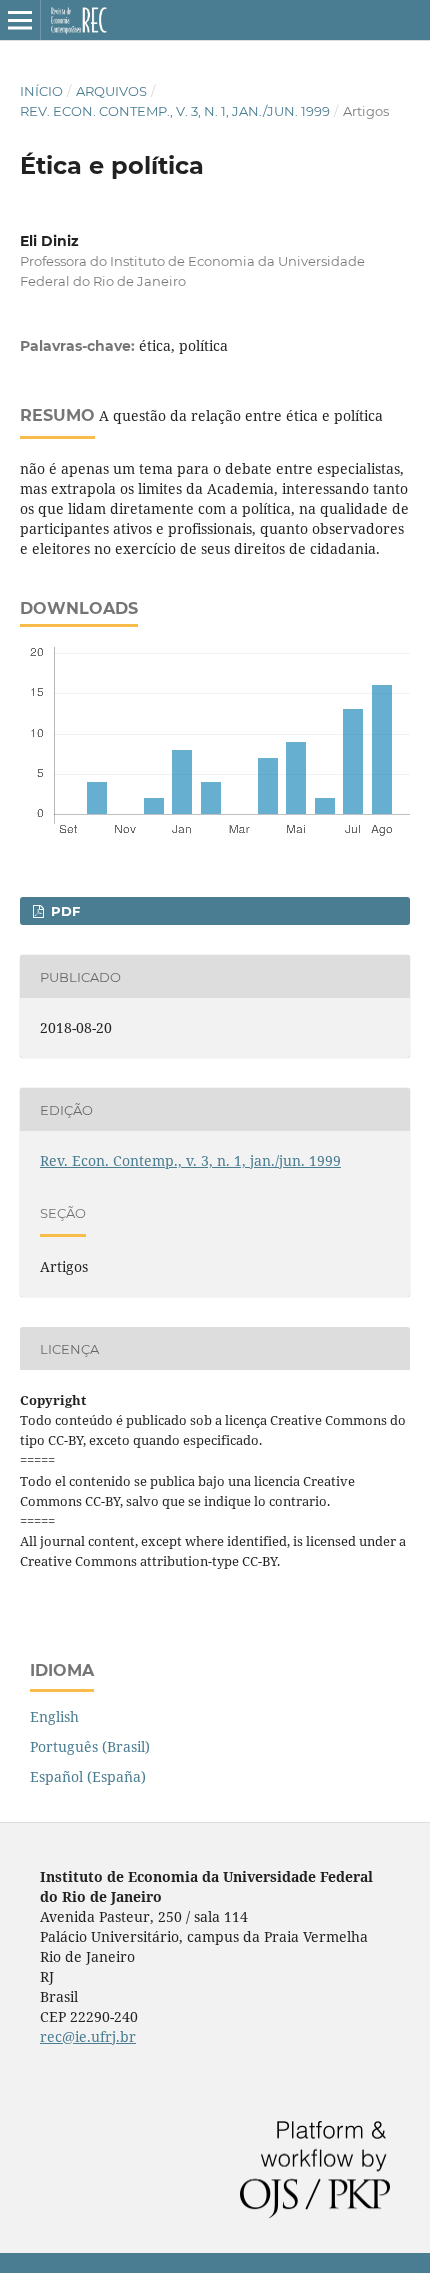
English (54, 1716)
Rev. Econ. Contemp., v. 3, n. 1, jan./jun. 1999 (175, 111)
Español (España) (88, 1776)
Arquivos (111, 91)
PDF (63, 911)
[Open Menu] (20, 20)
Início (41, 91)
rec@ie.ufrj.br (88, 2036)
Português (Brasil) (90, 1746)
